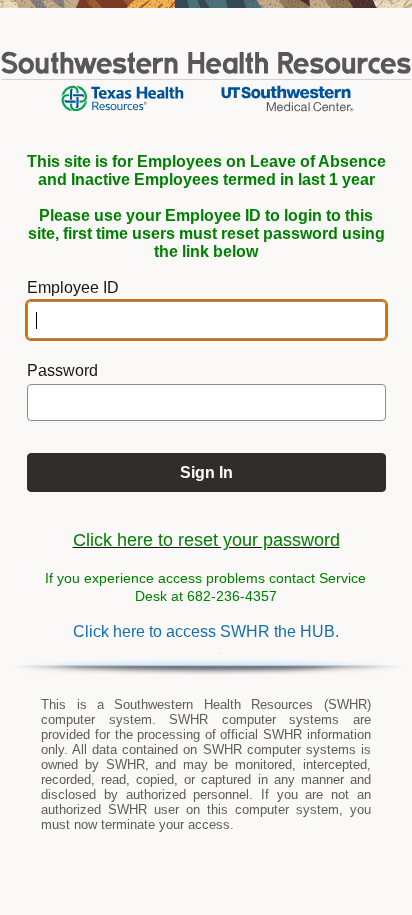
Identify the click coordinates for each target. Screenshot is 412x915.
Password (62, 370)
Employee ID (73, 287)
